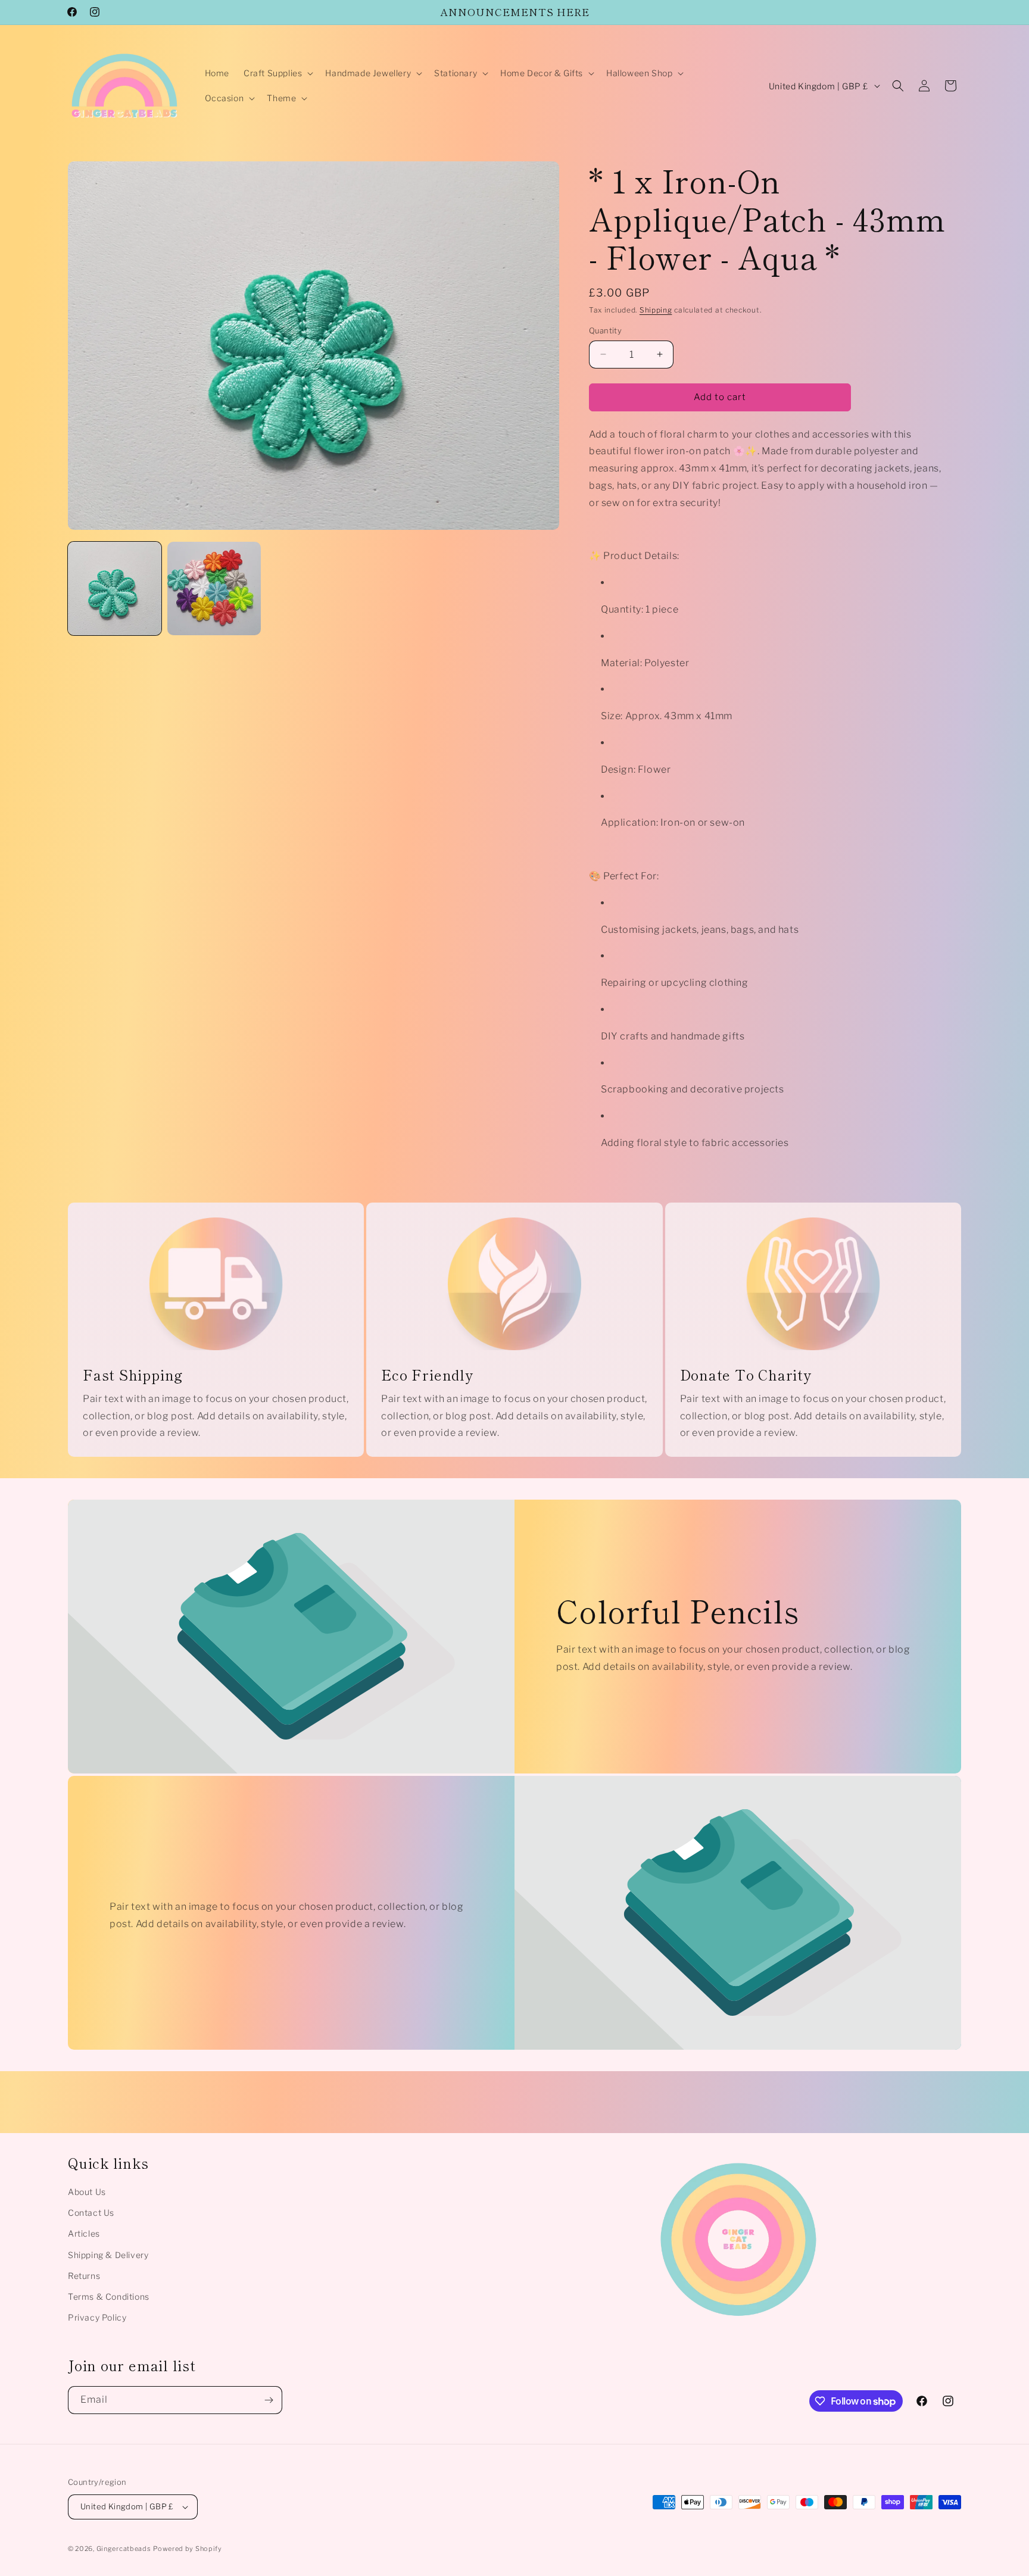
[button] (277, 73)
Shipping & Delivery (108, 2255)
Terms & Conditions (109, 2296)
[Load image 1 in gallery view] (115, 588)
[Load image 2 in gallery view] (214, 588)
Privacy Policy (97, 2317)
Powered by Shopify (188, 2549)
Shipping (656, 310)
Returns (84, 2276)
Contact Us (91, 2213)
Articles (84, 2233)
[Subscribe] (269, 2400)
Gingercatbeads (124, 2549)
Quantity (605, 330)
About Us (87, 2192)
